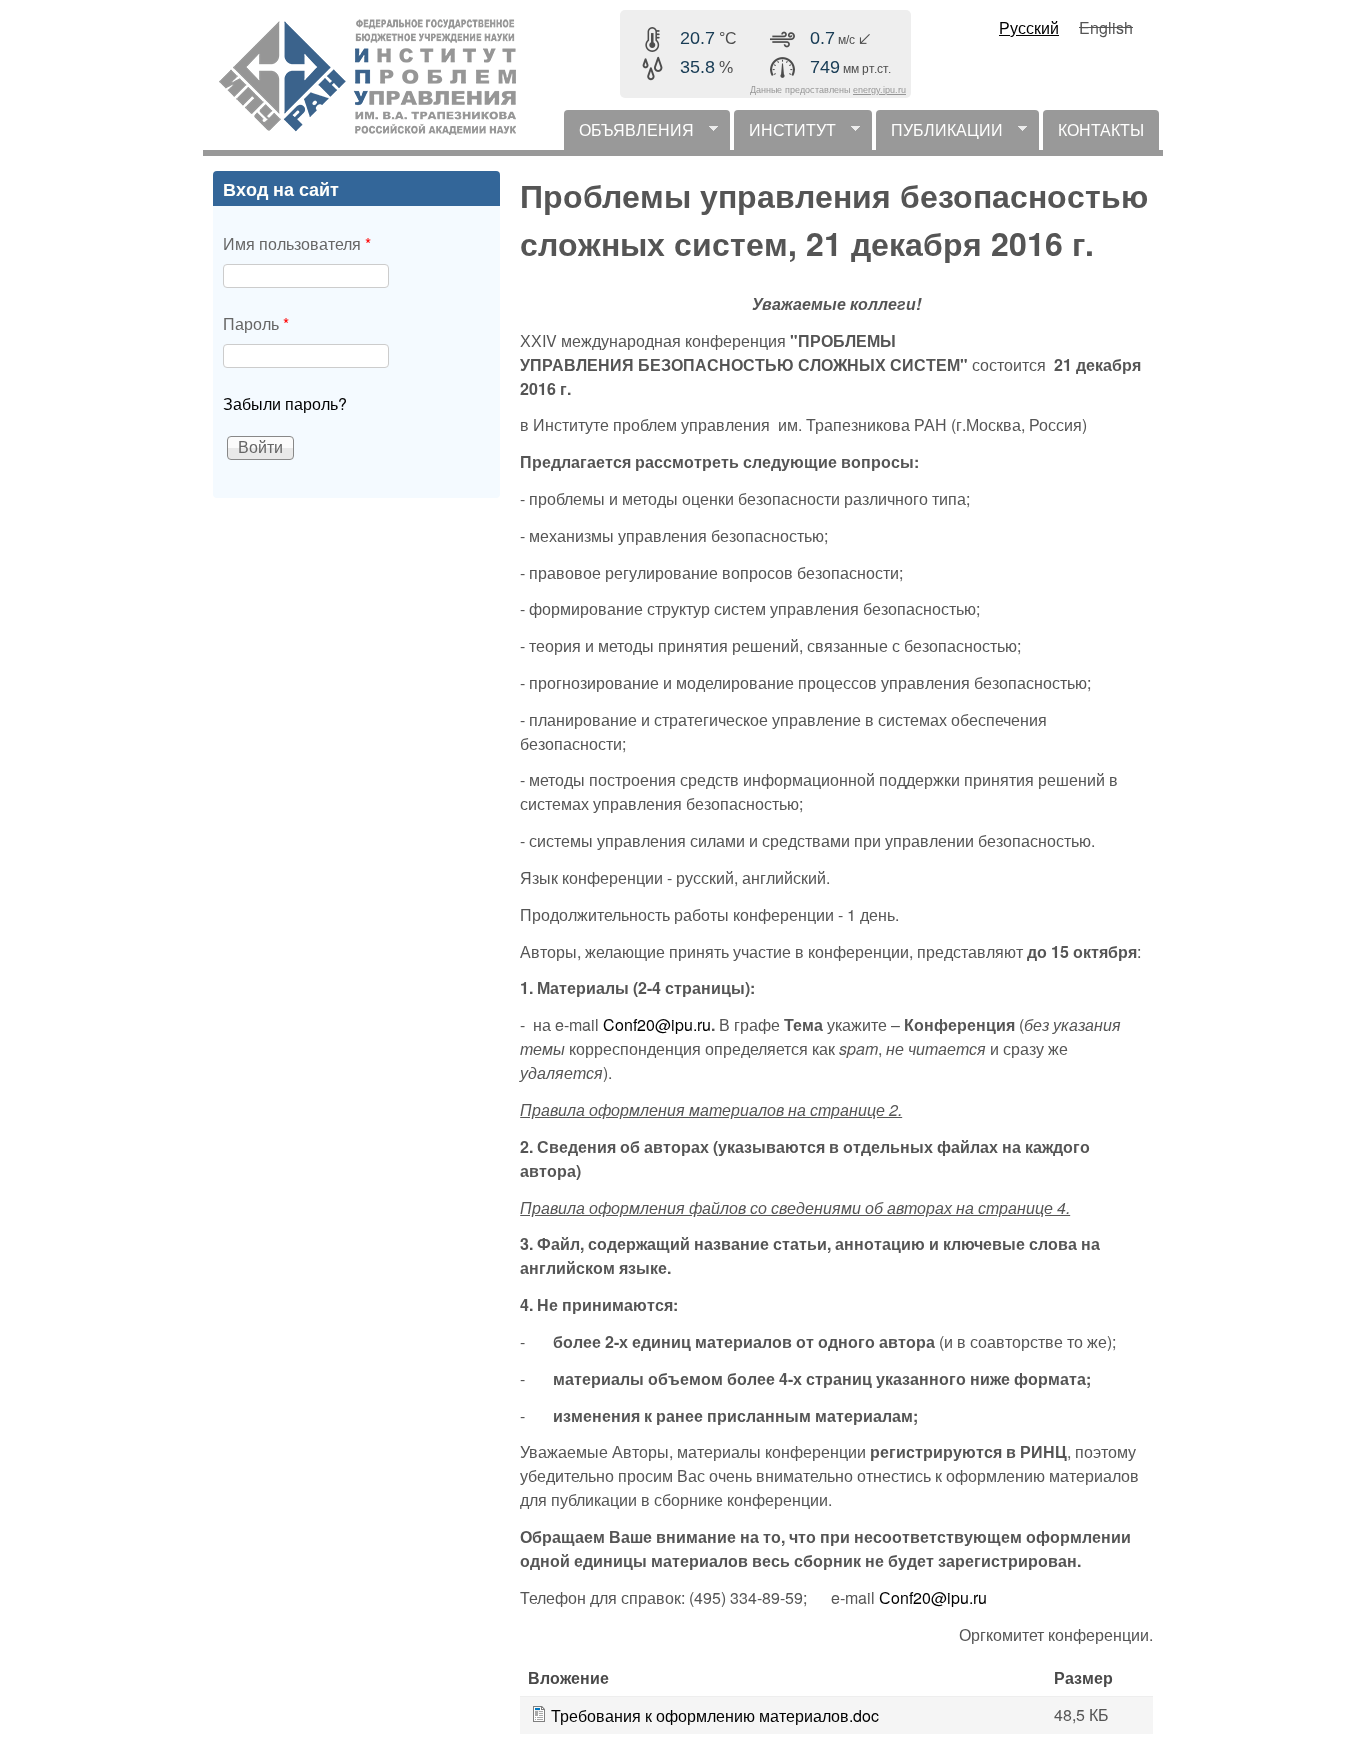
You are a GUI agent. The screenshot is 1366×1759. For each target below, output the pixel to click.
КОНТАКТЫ (1101, 129)
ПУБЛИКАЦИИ (939, 134)
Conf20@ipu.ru (657, 1024)
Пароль (256, 323)
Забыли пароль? (285, 403)
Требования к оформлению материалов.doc (715, 1715)
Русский (1029, 27)
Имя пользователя (297, 243)
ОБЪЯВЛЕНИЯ (629, 134)
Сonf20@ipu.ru (933, 1597)
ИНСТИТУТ (785, 134)
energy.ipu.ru (879, 90)
